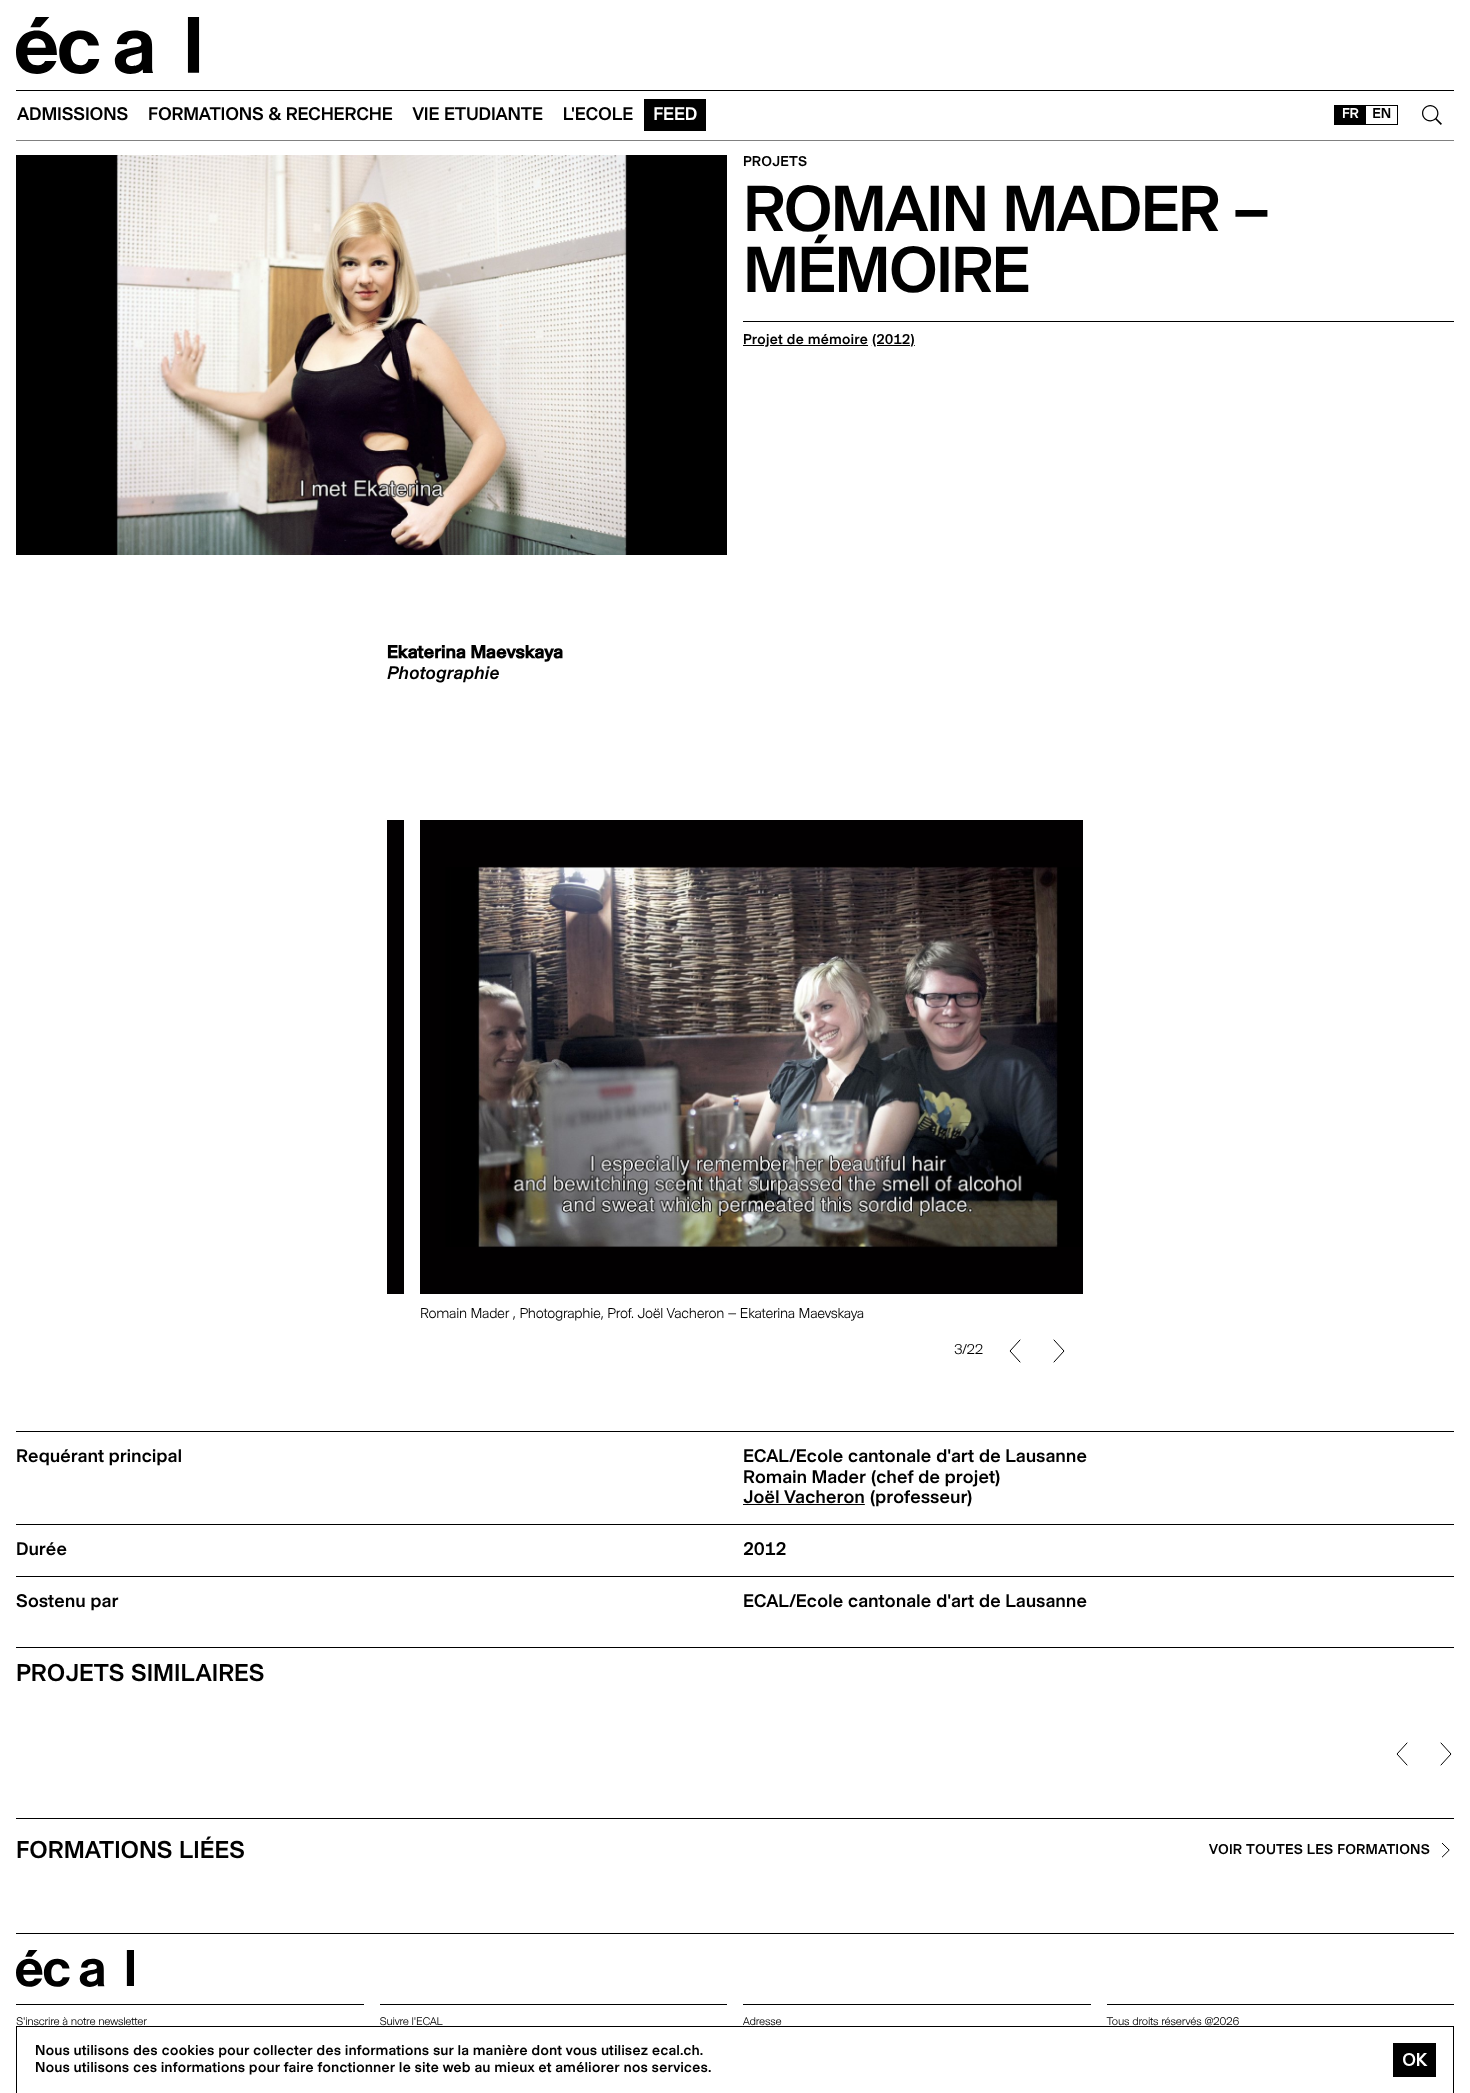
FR (1350, 114)
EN (1381, 114)
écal (75, 1968)
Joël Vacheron (804, 1497)
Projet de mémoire (805, 340)
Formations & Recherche (270, 114)
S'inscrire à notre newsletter (81, 2021)
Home (108, 45)
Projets (775, 162)
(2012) (893, 340)
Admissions (72, 114)
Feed (675, 114)
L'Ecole (598, 114)
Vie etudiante (478, 114)
